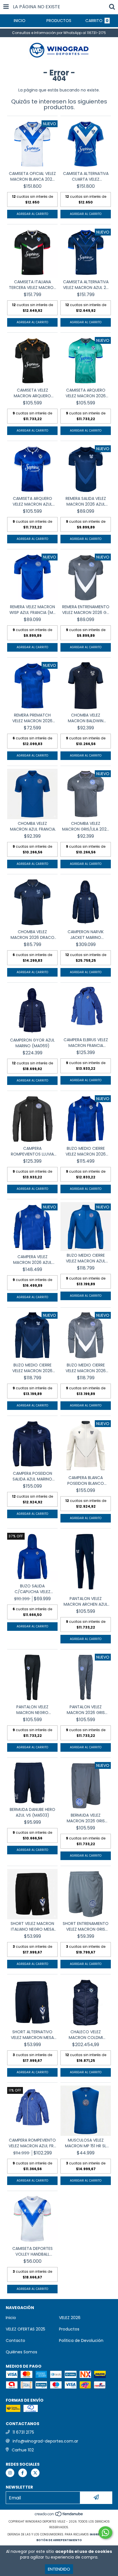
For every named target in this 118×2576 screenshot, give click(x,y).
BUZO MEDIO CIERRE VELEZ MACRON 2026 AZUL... (86, 1151)
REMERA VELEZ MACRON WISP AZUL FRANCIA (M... (33, 610)
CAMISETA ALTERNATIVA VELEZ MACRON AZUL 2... (86, 285)
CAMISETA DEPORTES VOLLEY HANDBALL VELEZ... (33, 2251)
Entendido (59, 2569)
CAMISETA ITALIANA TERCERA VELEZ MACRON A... (33, 285)
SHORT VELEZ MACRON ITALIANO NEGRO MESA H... (32, 1926)
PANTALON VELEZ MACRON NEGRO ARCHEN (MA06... (32, 1710)
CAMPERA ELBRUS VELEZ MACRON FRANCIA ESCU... (86, 1043)
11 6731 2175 (23, 2432)
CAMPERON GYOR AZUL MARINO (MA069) (32, 1043)
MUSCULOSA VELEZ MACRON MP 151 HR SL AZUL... (86, 2143)
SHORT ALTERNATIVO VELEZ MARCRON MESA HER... (32, 2035)
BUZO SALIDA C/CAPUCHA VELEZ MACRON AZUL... (33, 1589)
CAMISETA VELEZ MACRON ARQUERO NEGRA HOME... (32, 393)
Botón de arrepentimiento (59, 2540)
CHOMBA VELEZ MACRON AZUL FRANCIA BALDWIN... (33, 826)
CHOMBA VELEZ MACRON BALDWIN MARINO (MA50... (86, 718)
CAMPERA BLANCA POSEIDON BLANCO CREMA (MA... (86, 1480)
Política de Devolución (81, 2340)
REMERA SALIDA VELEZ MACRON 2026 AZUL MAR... (86, 501)
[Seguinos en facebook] (23, 2473)
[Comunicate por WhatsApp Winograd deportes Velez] (105, 2533)
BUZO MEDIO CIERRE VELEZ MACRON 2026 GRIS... (86, 1368)
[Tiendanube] (59, 2516)
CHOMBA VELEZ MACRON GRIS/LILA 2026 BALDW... (86, 826)
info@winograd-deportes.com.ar (45, 2441)
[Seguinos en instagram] (10, 2473)
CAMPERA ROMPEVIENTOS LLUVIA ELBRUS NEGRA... (32, 1151)
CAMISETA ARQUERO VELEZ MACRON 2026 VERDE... (86, 393)
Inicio (11, 2318)
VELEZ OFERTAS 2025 (25, 2329)
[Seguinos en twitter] (35, 2473)
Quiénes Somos (21, 2352)
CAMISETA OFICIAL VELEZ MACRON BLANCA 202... (32, 176)
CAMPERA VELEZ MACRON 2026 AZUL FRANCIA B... (33, 1260)
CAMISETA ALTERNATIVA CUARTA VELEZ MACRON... (86, 176)
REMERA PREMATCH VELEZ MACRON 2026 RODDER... (32, 718)
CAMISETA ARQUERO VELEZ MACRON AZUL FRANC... (32, 501)
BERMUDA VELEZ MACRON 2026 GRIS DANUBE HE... (86, 1818)
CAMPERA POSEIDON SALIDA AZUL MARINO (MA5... (32, 1476)
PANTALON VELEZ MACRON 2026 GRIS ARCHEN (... (86, 1710)
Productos (69, 2329)
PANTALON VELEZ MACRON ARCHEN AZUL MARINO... (86, 1601)
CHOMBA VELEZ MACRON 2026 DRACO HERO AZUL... (33, 935)
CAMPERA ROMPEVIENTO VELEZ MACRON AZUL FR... (32, 2143)
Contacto (15, 2340)
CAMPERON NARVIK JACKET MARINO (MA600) (86, 935)
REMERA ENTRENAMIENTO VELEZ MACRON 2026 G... (86, 610)
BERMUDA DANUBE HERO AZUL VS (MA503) (33, 1812)
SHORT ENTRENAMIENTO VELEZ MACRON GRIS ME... (86, 1926)
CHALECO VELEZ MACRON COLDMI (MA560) (86, 2035)
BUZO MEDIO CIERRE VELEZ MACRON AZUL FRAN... (86, 1258)
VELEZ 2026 (70, 2318)
